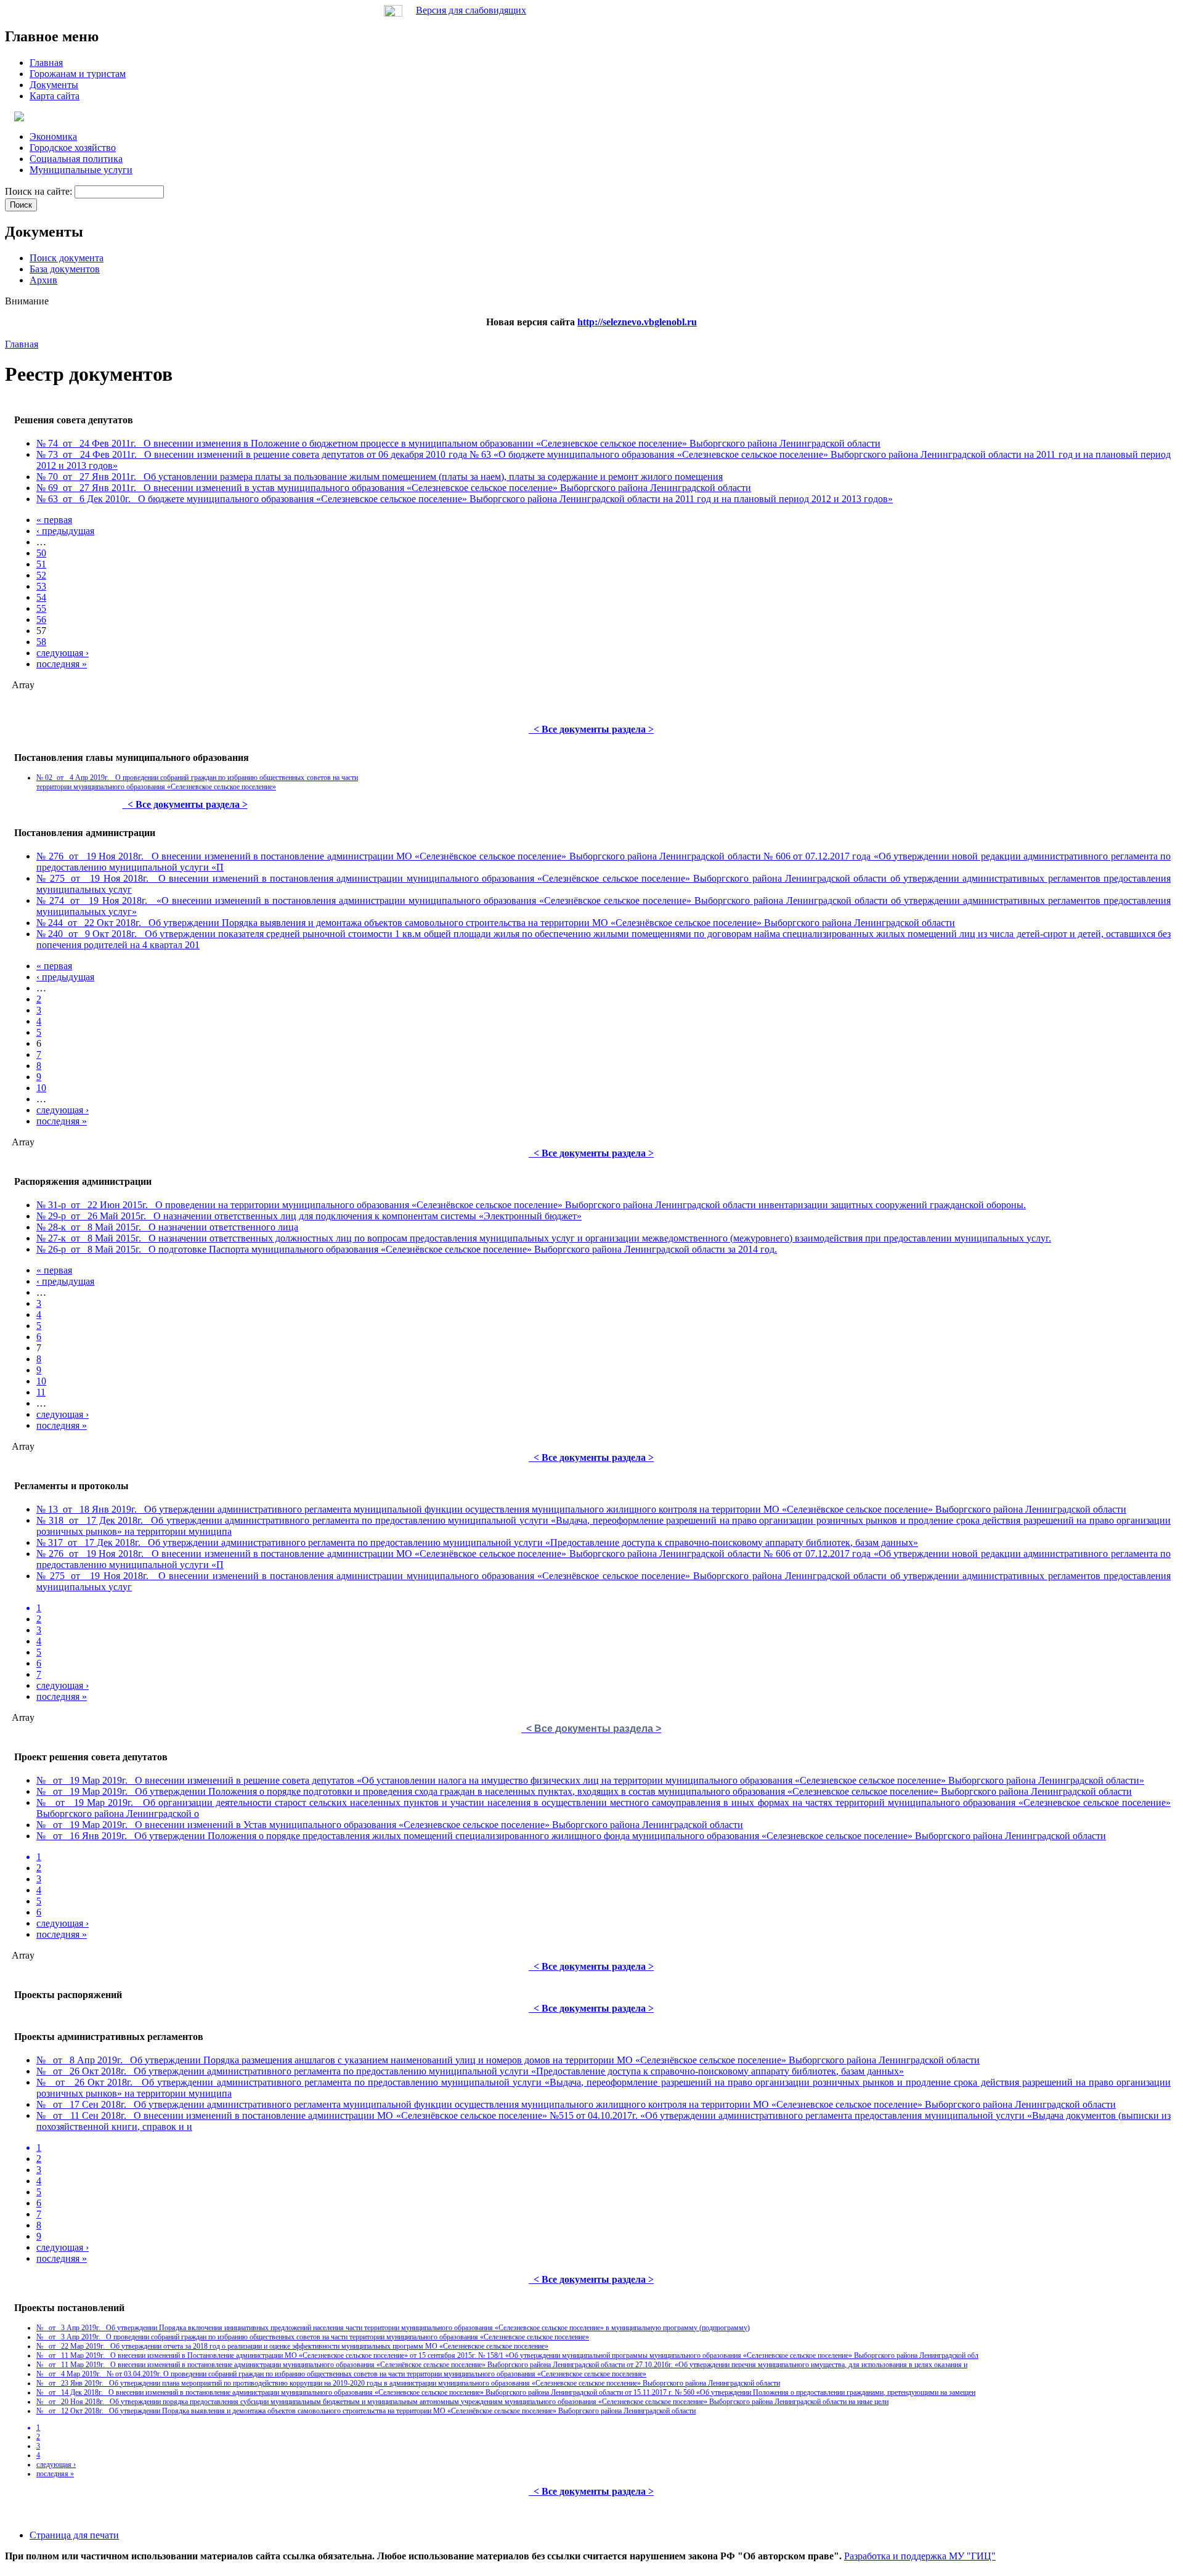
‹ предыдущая (65, 531)
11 (41, 1392)
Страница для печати (74, 2535)
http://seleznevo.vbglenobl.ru (637, 322)
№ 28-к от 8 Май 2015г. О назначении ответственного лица (167, 1227)
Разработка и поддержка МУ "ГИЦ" (920, 2556)
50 (41, 553)
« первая (54, 520)
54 (41, 597)
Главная (22, 344)
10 (41, 1088)
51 (41, 564)
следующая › (63, 653)
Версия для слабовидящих (471, 10)
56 (41, 620)
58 (41, 642)
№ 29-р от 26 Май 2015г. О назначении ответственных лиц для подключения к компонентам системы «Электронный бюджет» (309, 1216)
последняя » (62, 664)
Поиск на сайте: (40, 191)
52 (41, 575)
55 (41, 608)
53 (41, 586)
